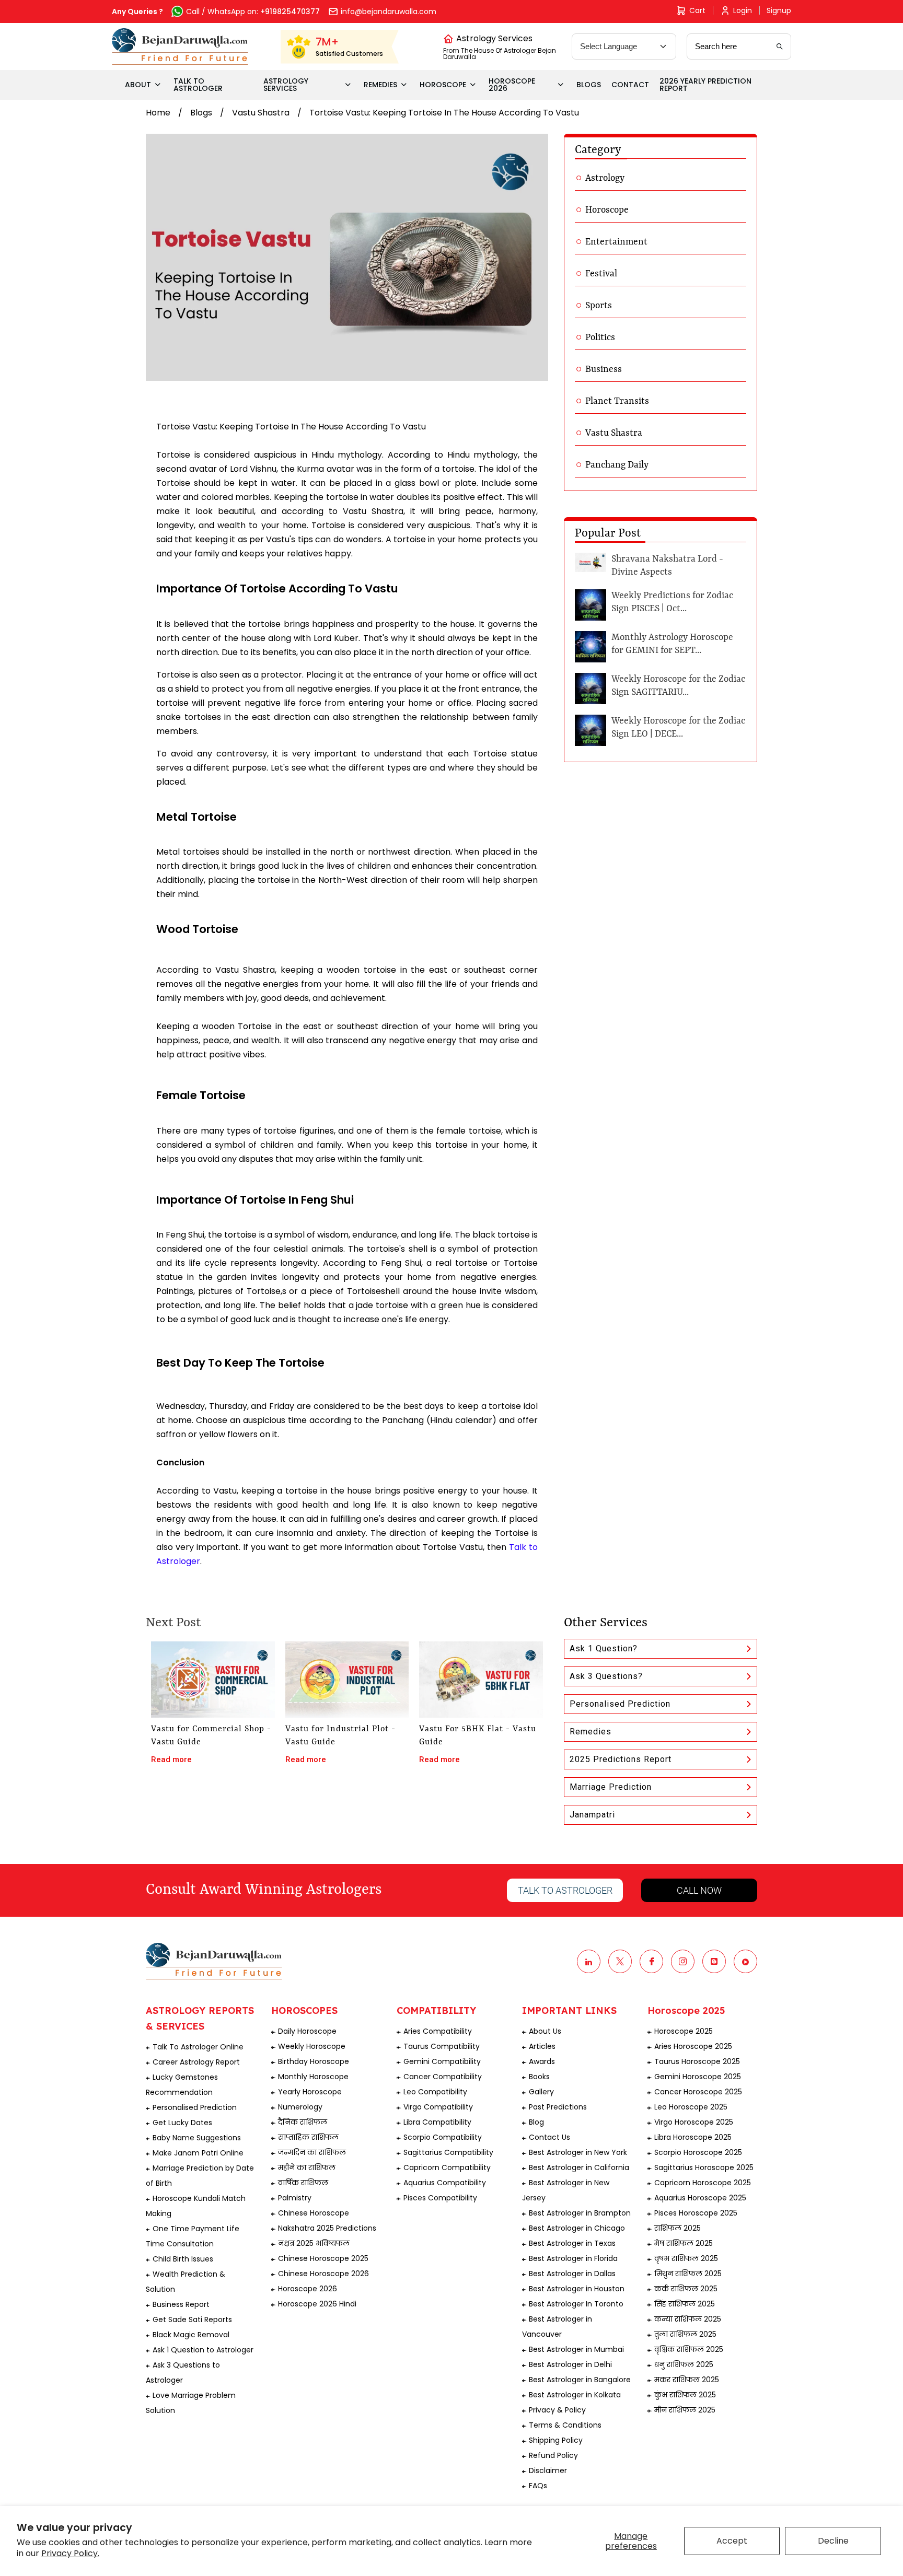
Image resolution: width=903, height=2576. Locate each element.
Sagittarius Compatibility (448, 2152)
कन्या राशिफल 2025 (688, 2319)
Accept (732, 2541)
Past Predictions (558, 2107)
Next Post (173, 1623)
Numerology (300, 2107)
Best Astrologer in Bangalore (580, 2380)
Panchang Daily (617, 465)
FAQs (538, 2486)
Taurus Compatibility (442, 2046)
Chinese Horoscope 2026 (323, 2274)
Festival (601, 274)
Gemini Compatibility (442, 2061)
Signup (779, 10)
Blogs (201, 113)
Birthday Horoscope (314, 2061)
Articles (542, 2046)
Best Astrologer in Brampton (580, 2213)
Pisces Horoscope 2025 (696, 2213)
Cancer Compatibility (443, 2077)
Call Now (699, 1890)
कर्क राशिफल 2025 (686, 2289)
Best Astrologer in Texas (572, 2243)
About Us (545, 2031)
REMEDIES (380, 85)
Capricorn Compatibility (447, 2167)
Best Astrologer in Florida (573, 2258)
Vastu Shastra (261, 113)
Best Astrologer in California (579, 2167)
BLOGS (589, 85)
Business (604, 369)
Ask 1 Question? (604, 1648)
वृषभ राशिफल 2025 (686, 2258)
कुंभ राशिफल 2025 (685, 2395)
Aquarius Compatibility (445, 2183)
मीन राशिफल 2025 (685, 2410)
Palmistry (295, 2198)
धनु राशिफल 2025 (684, 2364)
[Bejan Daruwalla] (180, 46)
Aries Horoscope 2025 (693, 2046)
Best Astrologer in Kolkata (575, 2395)
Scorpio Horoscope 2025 (698, 2152)
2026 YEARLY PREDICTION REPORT (705, 85)
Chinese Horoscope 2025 (323, 2258)
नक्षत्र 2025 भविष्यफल (314, 2243)
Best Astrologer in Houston (577, 2289)
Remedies (591, 1732)
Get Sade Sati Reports (192, 2319)
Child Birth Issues (183, 2259)
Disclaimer (548, 2470)
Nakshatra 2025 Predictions (327, 2228)
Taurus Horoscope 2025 (697, 2061)
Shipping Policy (556, 2440)
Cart (697, 10)
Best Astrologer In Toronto (576, 2304)
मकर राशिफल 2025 (687, 2380)
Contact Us (549, 2137)
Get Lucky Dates (182, 2123)
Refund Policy (553, 2455)
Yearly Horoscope (310, 2092)
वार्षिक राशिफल (303, 2183)
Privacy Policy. (70, 2553)
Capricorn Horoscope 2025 (703, 2183)
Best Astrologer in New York (578, 2152)
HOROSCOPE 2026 (512, 85)
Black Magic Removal (191, 2335)
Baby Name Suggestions (197, 2138)
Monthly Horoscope (313, 2077)
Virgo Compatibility (438, 2107)
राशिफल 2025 (678, 2228)
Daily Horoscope (307, 2031)
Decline (833, 2541)
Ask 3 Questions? (606, 1676)
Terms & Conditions (565, 2425)
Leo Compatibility (435, 2092)
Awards (542, 2061)
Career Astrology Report (196, 2062)
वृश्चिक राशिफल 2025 (689, 2349)
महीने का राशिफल (307, 2167)
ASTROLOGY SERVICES (286, 85)
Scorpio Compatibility (443, 2137)
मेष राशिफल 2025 (684, 2243)
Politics (600, 337)
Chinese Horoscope (314, 2213)
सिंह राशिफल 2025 (685, 2304)
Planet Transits (617, 401)
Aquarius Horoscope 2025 (700, 2198)
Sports (599, 306)
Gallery (541, 2092)
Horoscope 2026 (308, 2289)
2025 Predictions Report (621, 1759)
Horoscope (607, 210)
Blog (536, 2122)
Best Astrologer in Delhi (570, 2364)
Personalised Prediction (620, 1704)
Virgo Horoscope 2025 (694, 2122)
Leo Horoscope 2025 (691, 2107)
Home (158, 113)
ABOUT (138, 85)
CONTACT (630, 85)
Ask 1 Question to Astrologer (203, 2350)
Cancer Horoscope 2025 (698, 2092)
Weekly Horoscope (312, 2046)
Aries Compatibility (438, 2031)
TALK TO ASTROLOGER (198, 85)
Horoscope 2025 (684, 2031)
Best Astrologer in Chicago (577, 2228)
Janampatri (592, 1815)
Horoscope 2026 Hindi (317, 2304)
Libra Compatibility (437, 2122)
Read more (171, 1759)
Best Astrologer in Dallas (572, 2274)
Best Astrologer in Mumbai (576, 2349)
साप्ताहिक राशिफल (308, 2137)
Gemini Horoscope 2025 (698, 2077)
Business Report (181, 2304)
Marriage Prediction (611, 1787)
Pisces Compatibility (440, 2198)
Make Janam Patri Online (198, 2153)
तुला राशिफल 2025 (685, 2334)
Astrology (605, 178)
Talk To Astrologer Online (198, 2047)
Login (743, 10)
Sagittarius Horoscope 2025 (704, 2167)
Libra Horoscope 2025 (693, 2137)
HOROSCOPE (443, 85)
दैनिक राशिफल (303, 2122)
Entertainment (616, 242)
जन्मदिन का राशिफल (312, 2152)
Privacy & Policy (557, 2410)
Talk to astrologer (565, 1890)
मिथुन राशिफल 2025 (688, 2274)
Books (539, 2077)
